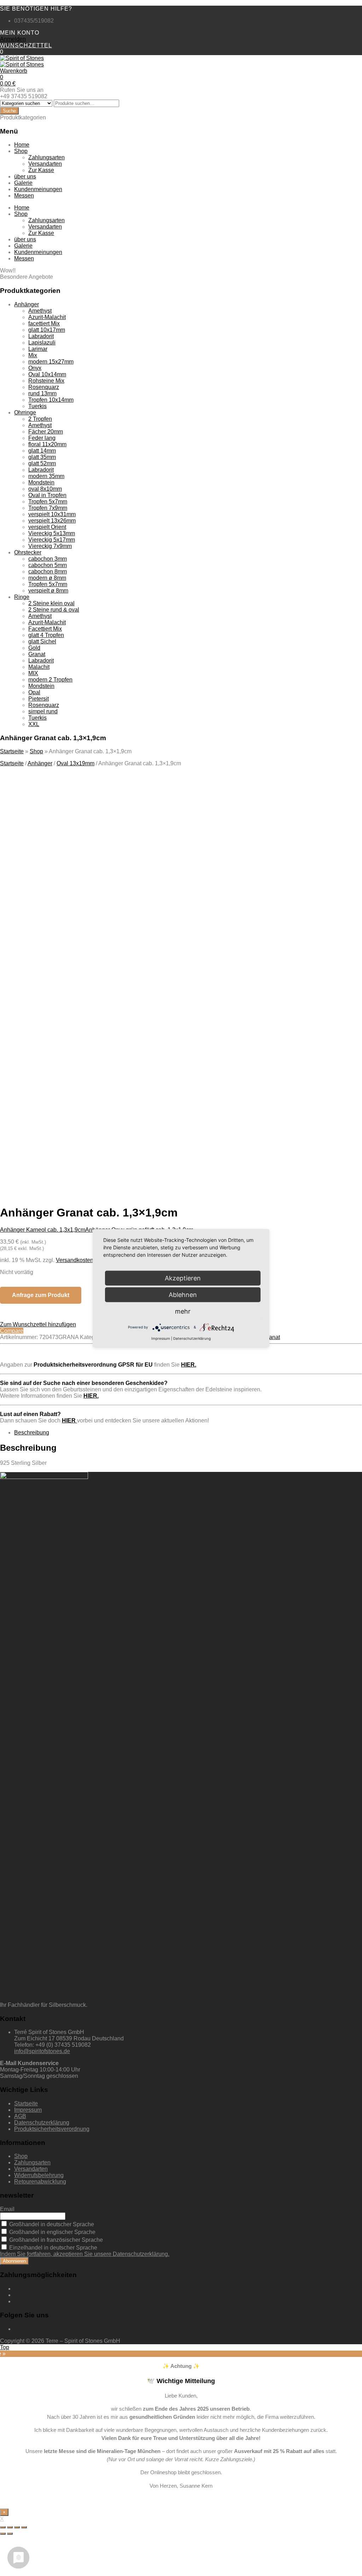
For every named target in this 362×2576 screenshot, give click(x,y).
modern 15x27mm (51, 362)
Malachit (39, 667)
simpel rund (43, 711)
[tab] (188, 1433)
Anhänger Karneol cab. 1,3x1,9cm (43, 1230)
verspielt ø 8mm (48, 591)
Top (5, 2347)
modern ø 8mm (47, 578)
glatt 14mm (42, 451)
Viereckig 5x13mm (52, 533)
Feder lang (42, 438)
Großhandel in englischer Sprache (52, 2232)
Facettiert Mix (45, 629)
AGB (20, 2116)
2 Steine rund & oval (54, 610)
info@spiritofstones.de (42, 2051)
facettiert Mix (44, 323)
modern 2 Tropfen (50, 680)
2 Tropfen (40, 419)
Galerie (23, 183)
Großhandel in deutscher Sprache (51, 2224)
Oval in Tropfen (47, 495)
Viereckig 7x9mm (50, 546)
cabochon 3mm (48, 559)
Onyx (35, 368)
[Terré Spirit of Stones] (22, 58)
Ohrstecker (28, 552)
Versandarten (45, 164)
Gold (34, 648)
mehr (183, 1311)
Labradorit (41, 336)
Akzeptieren (137, 1125)
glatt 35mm (42, 457)
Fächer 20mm (46, 432)
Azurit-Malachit (47, 317)
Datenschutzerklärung (42, 2123)
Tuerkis (37, 406)
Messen (24, 196)
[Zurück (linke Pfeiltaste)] (3, 2534)
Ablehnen (183, 1294)
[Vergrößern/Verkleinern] (24, 2527)
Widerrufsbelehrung (39, 2175)
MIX (33, 673)
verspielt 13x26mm (52, 521)
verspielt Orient (47, 527)
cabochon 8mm (48, 571)
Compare (12, 1331)
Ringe (22, 597)
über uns (25, 176)
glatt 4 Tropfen (46, 635)
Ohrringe (25, 412)
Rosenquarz (44, 387)
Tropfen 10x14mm (51, 400)
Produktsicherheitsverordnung (52, 2129)
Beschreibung (32, 1433)
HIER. (189, 1365)
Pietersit (39, 699)
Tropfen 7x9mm (48, 508)
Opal (34, 692)
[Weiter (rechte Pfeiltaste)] (10, 2534)
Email (7, 2209)
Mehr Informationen (71, 1125)
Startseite (12, 751)
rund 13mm (42, 393)
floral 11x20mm (47, 444)
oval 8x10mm (45, 489)
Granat (37, 654)
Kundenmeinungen (38, 189)
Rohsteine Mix (46, 381)
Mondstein (41, 482)
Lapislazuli (42, 343)
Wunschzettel (26, 45)
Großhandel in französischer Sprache (55, 2240)
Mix (33, 355)
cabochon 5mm (48, 565)
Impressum (28, 2110)
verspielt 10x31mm (52, 514)
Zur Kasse (41, 170)
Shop (21, 151)
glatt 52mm (42, 463)
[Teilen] (10, 2527)
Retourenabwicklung (40, 2182)
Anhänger (27, 304)
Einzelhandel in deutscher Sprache (52, 2248)
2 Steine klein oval (51, 603)
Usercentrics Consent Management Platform (121, 1138)
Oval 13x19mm (75, 763)
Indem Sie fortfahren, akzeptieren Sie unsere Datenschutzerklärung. (85, 2254)
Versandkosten (75, 1260)
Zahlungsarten (46, 157)
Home (22, 145)
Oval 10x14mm (47, 374)
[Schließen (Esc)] (3, 2527)
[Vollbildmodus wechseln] (17, 2527)
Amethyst (40, 311)
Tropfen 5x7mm (48, 502)
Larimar (38, 349)
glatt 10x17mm (47, 330)
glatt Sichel (42, 641)
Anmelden (13, 39)
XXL (34, 724)
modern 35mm (46, 476)
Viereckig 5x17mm (52, 540)
